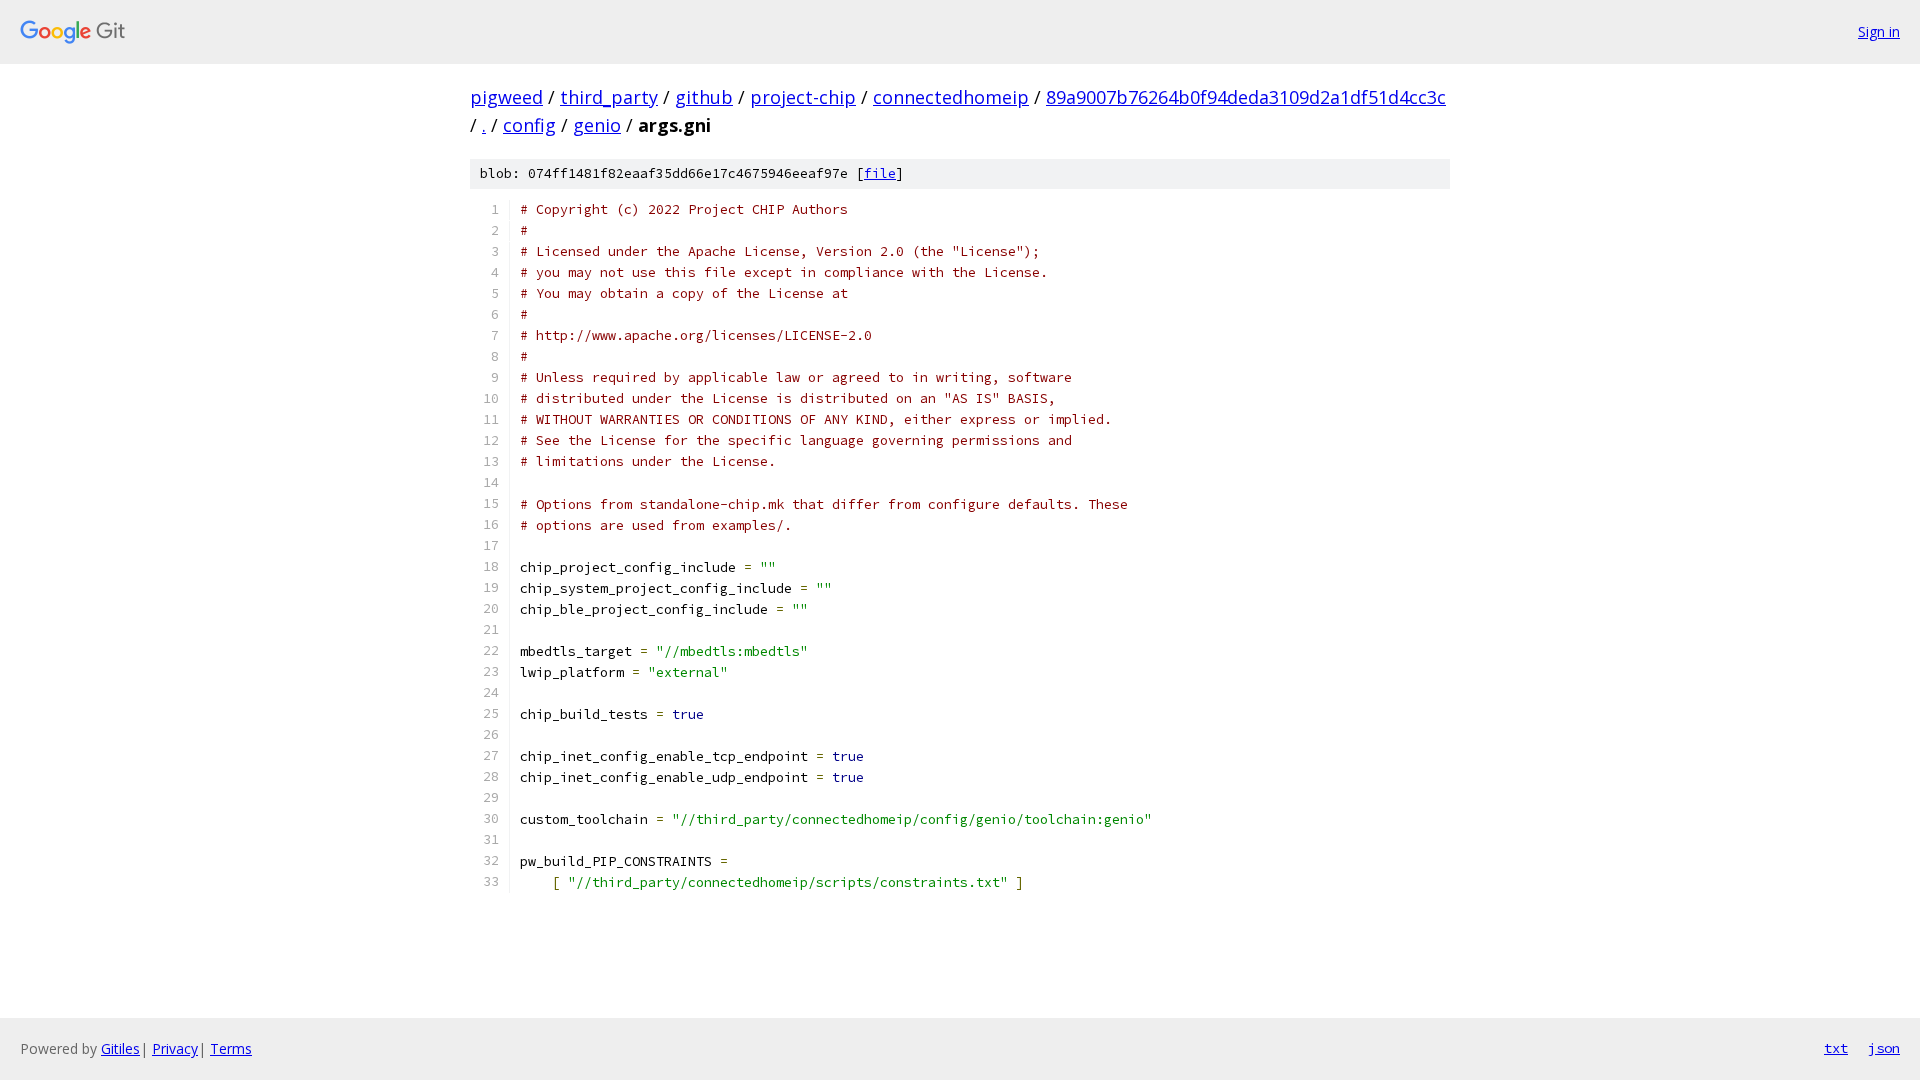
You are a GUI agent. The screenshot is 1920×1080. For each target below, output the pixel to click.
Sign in (1879, 31)
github (704, 97)
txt (1836, 1048)
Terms (231, 1048)
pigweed (506, 97)
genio (597, 125)
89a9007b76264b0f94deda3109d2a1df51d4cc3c (1246, 97)
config (529, 125)
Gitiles (120, 1048)
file (880, 173)
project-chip (803, 97)
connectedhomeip (951, 97)
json (1884, 1048)
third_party (609, 97)
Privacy (175, 1048)
